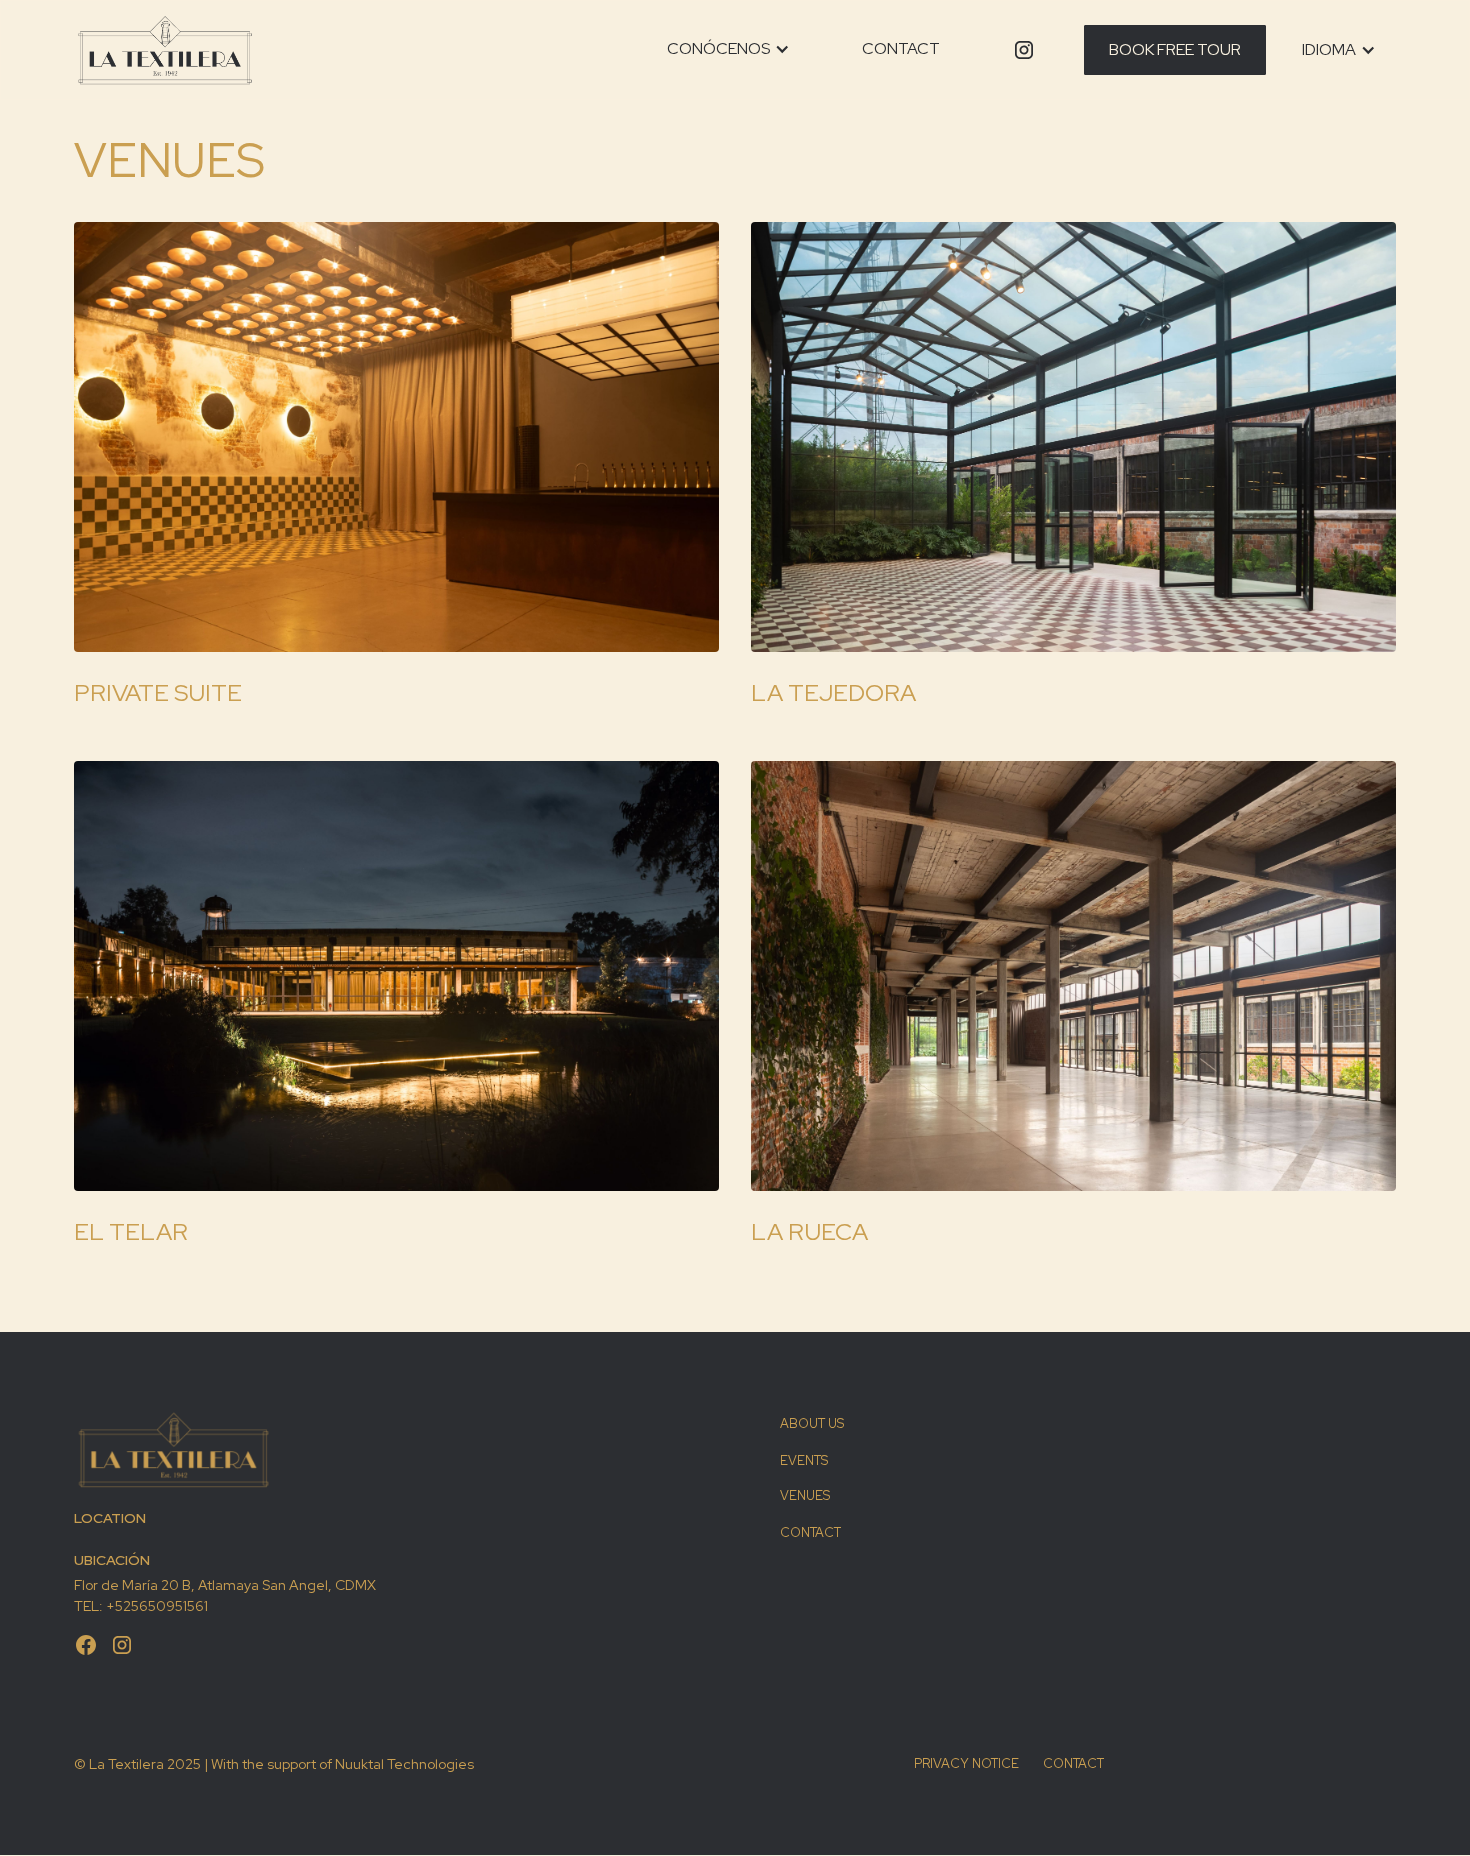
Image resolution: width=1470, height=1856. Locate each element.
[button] (728, 49)
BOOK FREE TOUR (1175, 49)
